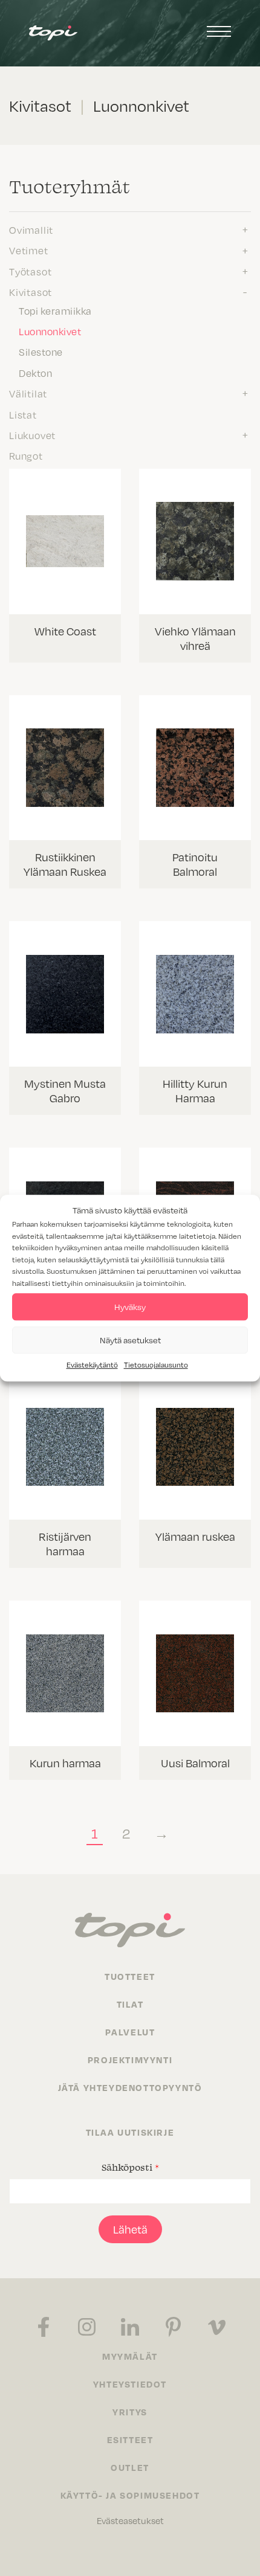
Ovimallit (31, 230)
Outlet (130, 2467)
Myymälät (130, 2356)
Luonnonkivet (50, 331)
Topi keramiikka (55, 310)
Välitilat (28, 393)
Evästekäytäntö (92, 1364)
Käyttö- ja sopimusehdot (130, 2495)
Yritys (130, 2412)
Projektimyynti (130, 2060)
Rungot (26, 455)
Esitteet (130, 2439)
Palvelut (130, 2032)
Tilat (130, 2004)
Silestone (41, 352)
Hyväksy (130, 1307)
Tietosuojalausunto (156, 1364)
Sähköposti (130, 2167)
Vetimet (29, 250)
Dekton (35, 373)
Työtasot (30, 271)
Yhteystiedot (130, 2384)
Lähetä (130, 2229)
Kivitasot (31, 292)
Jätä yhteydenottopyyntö (130, 2087)
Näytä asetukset (130, 1340)
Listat (23, 414)
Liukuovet (32, 435)
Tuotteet (130, 1976)
